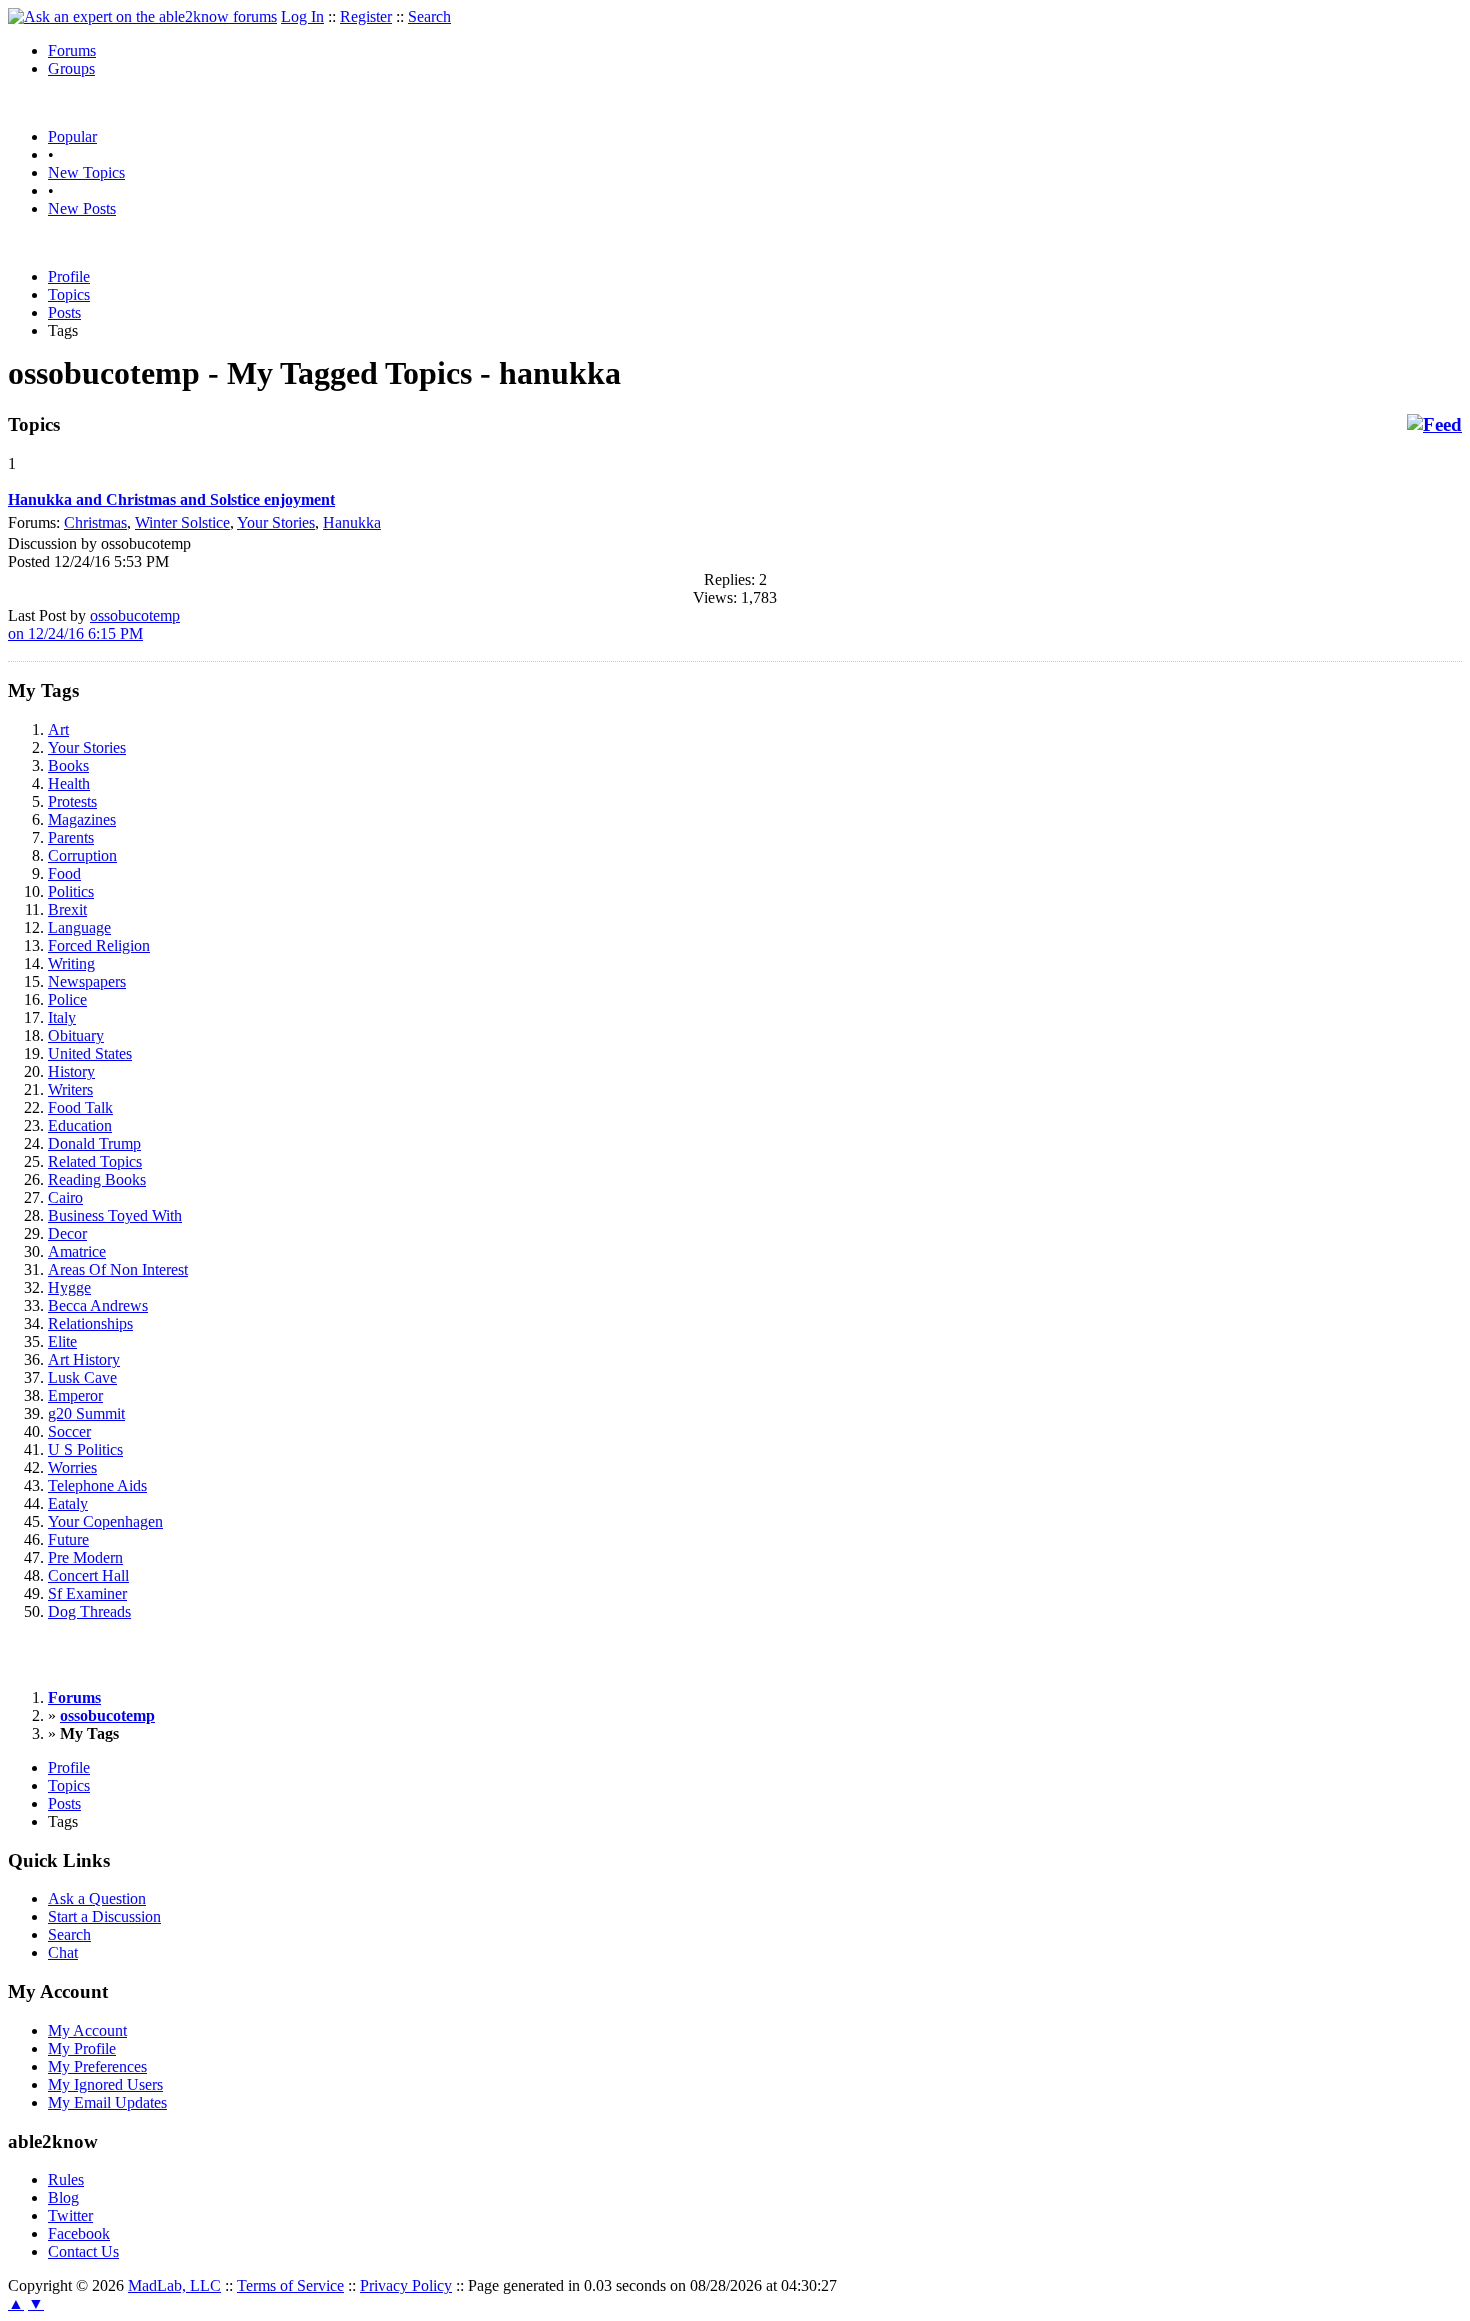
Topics (69, 294)
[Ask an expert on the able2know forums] (142, 16)
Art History (84, 1359)
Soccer (69, 1431)
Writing (71, 963)
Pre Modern (85, 1557)
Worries (72, 1467)
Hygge (69, 1287)
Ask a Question (97, 1898)
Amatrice (77, 1251)
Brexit (67, 909)
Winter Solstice (182, 522)
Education (80, 1125)
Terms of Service (290, 2285)
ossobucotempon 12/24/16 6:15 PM (94, 624)
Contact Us (83, 2251)
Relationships (90, 1323)
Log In (302, 16)
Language (79, 927)
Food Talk (80, 1107)
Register (366, 16)
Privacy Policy (406, 2285)
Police (67, 999)
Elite (62, 1341)
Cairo (65, 1197)
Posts (64, 312)
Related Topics (95, 1161)
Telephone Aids (97, 1485)
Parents (71, 837)
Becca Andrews (98, 1305)
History (71, 1071)
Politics (71, 891)
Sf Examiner (87, 1593)
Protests (72, 801)
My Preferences (97, 2066)
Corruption (82, 855)
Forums (72, 50)
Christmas (95, 522)
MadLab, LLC (174, 2285)
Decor (67, 1233)
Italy (62, 1017)
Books (68, 765)
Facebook (79, 2233)
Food (64, 873)
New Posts (82, 208)
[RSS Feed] (1434, 425)
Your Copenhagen (105, 1521)
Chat (63, 1952)
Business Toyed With (115, 1215)
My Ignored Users (105, 2084)
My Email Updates (107, 2102)
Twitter (70, 2215)
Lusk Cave (82, 1377)
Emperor (75, 1395)
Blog (63, 2197)
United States (90, 1053)
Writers (70, 1089)
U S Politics (85, 1449)
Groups (71, 68)
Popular (72, 136)
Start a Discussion (104, 1916)
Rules (66, 2179)
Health (69, 783)
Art (58, 729)
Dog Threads (89, 1611)
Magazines (82, 819)
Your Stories (276, 522)
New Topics (86, 172)
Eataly (68, 1503)
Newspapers (87, 981)
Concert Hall (88, 1575)
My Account (87, 2030)
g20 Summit (86, 1413)
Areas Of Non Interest (118, 1269)
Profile (69, 276)
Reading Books (97, 1179)
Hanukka (352, 522)
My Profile (82, 2048)
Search (429, 16)
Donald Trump (94, 1143)
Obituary (76, 1035)
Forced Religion (99, 945)
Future (68, 1539)
